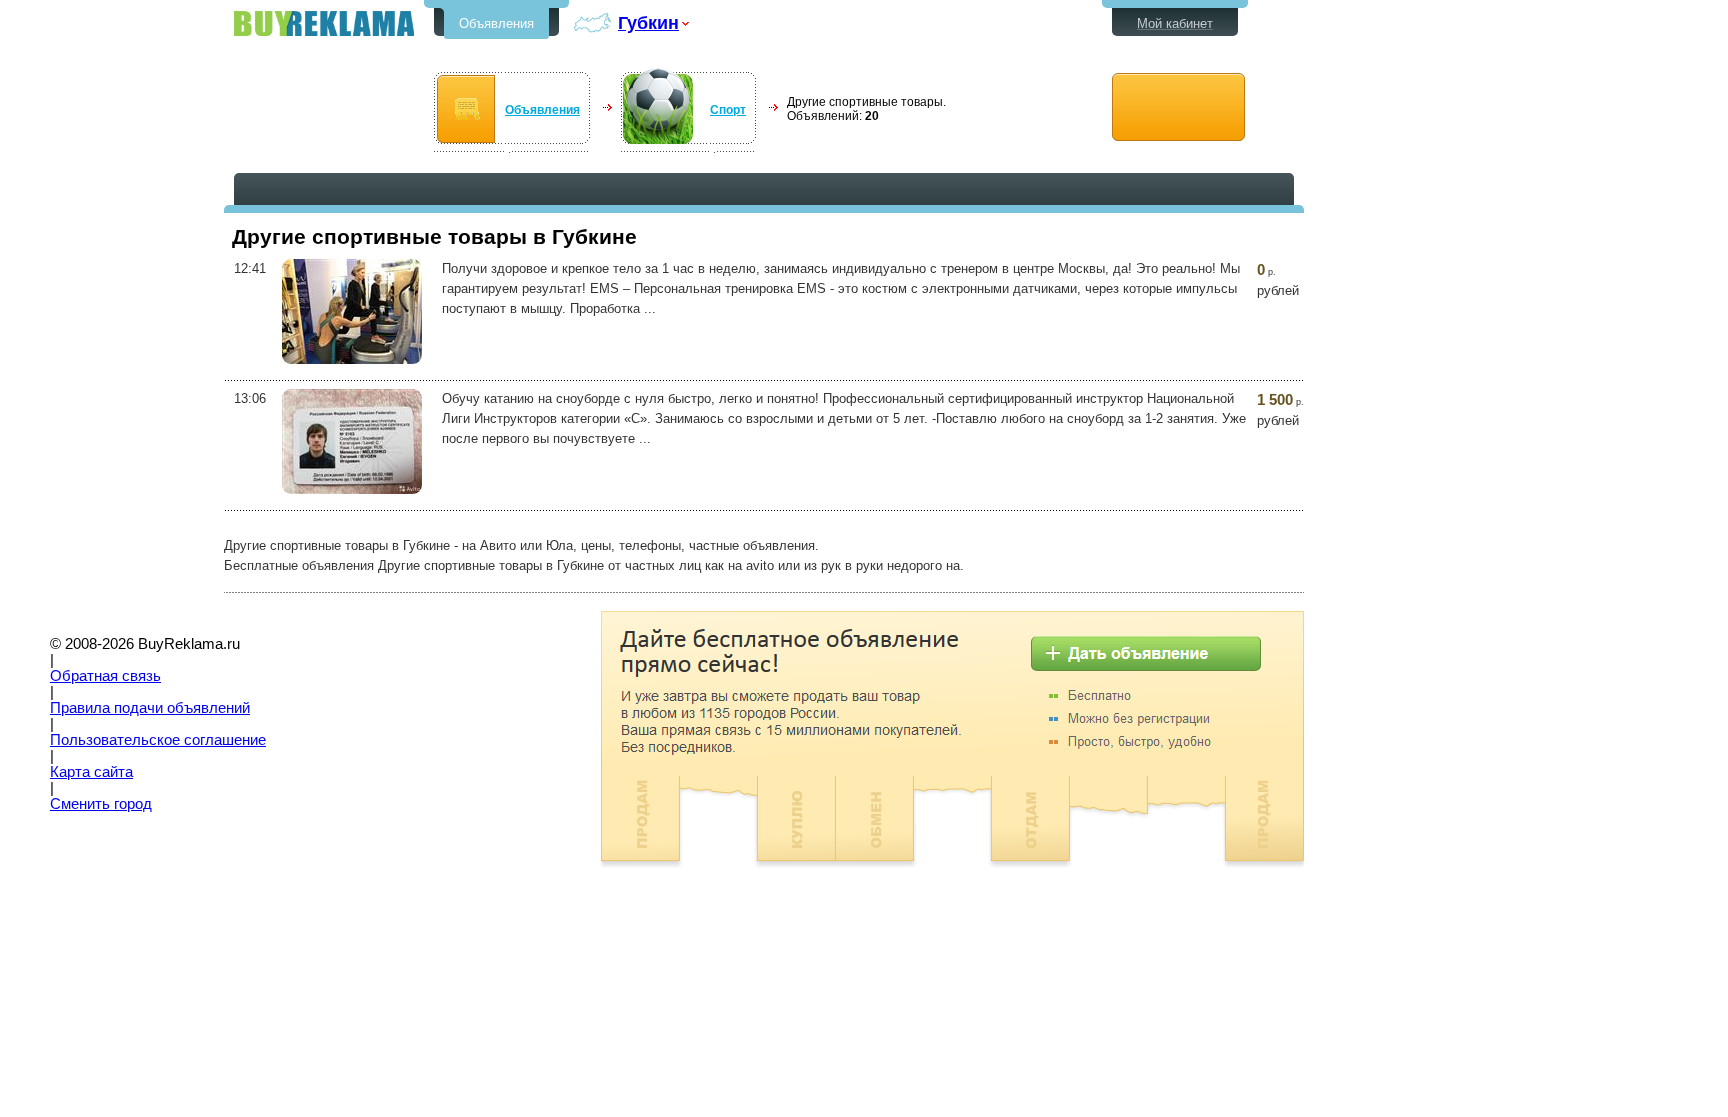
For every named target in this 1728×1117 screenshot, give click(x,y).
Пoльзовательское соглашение (158, 740)
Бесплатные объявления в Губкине (324, 23)
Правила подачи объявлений (150, 708)
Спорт (728, 110)
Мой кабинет (1175, 23)
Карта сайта (91, 772)
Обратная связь (105, 676)
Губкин (648, 22)
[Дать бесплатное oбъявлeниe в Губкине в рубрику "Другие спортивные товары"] (1178, 107)
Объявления (496, 23)
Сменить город (101, 804)
